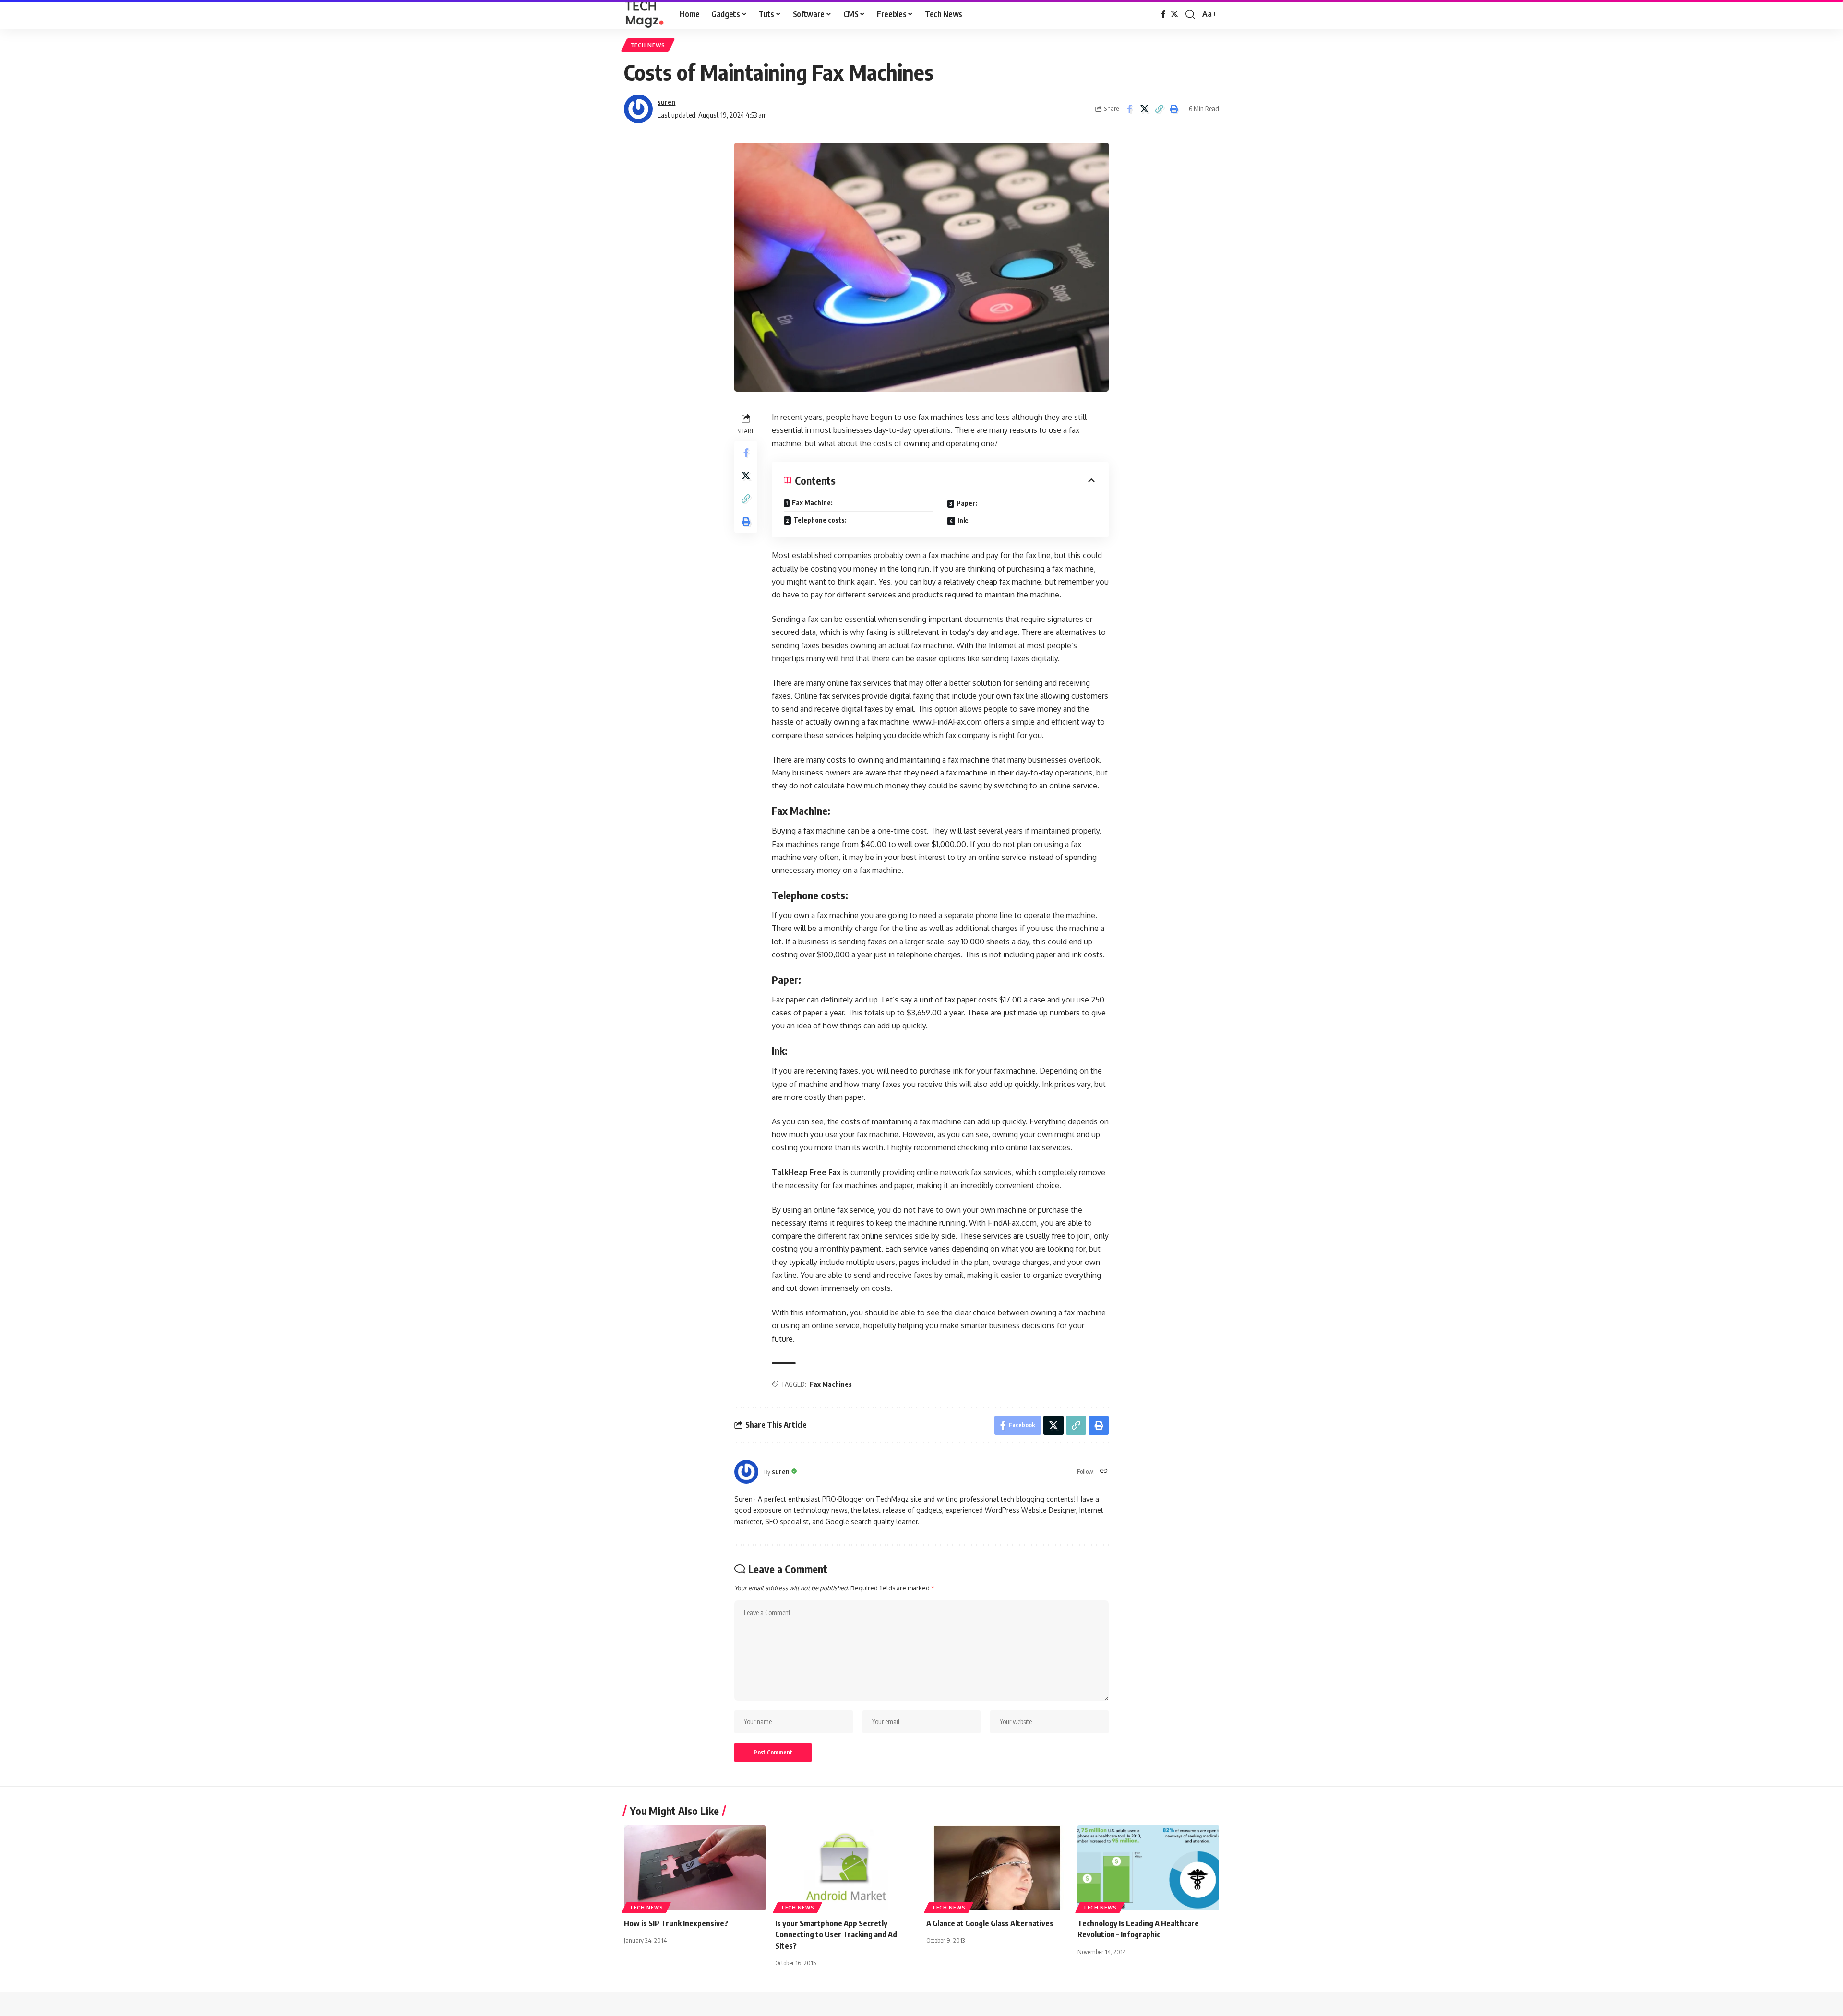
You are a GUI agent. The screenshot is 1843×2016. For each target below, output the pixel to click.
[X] (1174, 14)
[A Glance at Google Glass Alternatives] (997, 1868)
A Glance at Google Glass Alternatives (990, 1923)
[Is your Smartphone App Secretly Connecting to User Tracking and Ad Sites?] (846, 1868)
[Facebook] (1163, 14)
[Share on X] (1144, 109)
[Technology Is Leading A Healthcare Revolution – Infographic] (1148, 1868)
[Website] (1104, 1472)
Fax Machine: (812, 503)
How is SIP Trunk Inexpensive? (676, 1923)
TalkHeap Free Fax (806, 1172)
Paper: (967, 503)
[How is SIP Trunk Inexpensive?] (695, 1868)
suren (666, 102)
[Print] (1174, 109)
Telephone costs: (820, 520)
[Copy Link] (1159, 109)
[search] (1190, 14)
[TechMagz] (644, 14)
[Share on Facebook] (1129, 109)
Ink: (963, 520)
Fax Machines (831, 1384)
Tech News (648, 45)
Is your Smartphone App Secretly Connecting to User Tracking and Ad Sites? (836, 1934)
